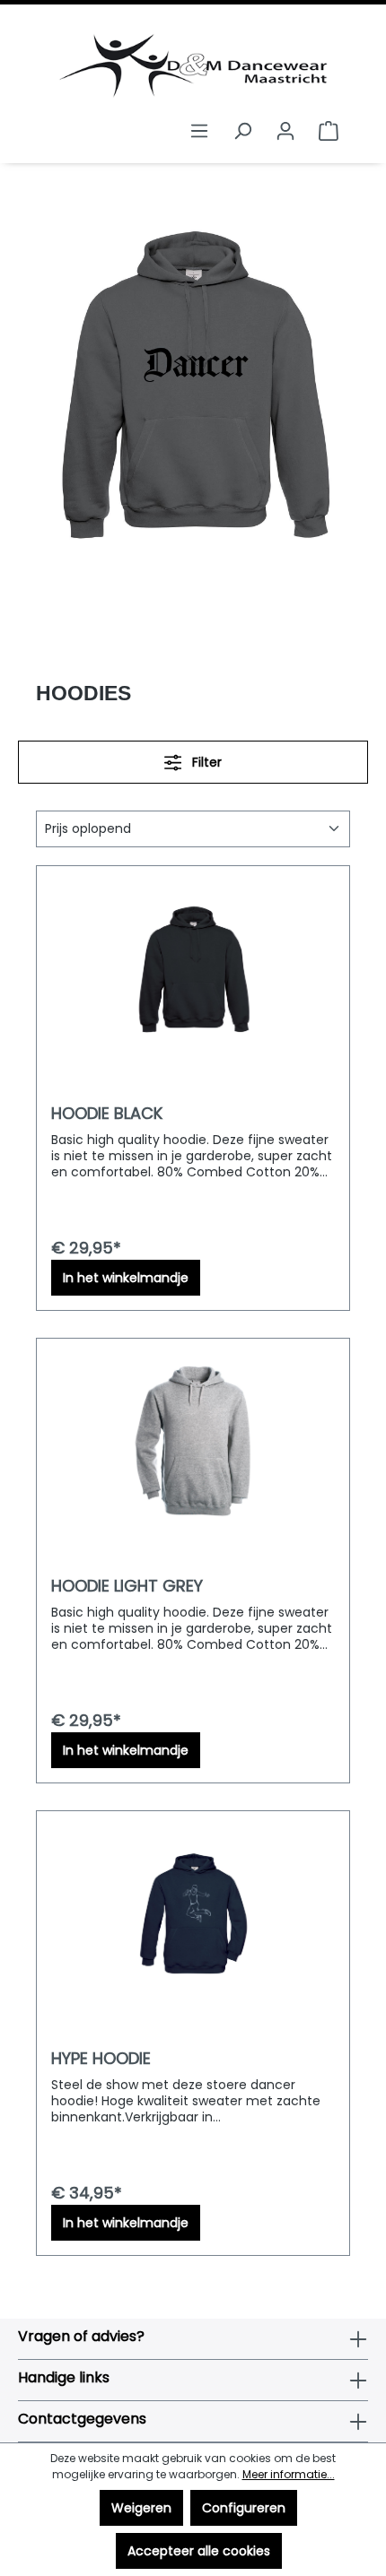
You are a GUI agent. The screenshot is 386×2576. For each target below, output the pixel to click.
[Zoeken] (242, 131)
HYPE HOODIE (101, 2059)
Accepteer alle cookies (199, 2551)
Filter (205, 762)
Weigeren (141, 2508)
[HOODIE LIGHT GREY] (193, 1443)
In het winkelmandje (126, 1278)
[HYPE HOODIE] (193, 1915)
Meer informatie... (289, 2474)
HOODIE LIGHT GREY (127, 1586)
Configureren (244, 2508)
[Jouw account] (285, 131)
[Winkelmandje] (329, 131)
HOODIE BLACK (107, 1114)
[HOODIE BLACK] (193, 970)
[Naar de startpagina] (193, 66)
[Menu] (199, 131)
